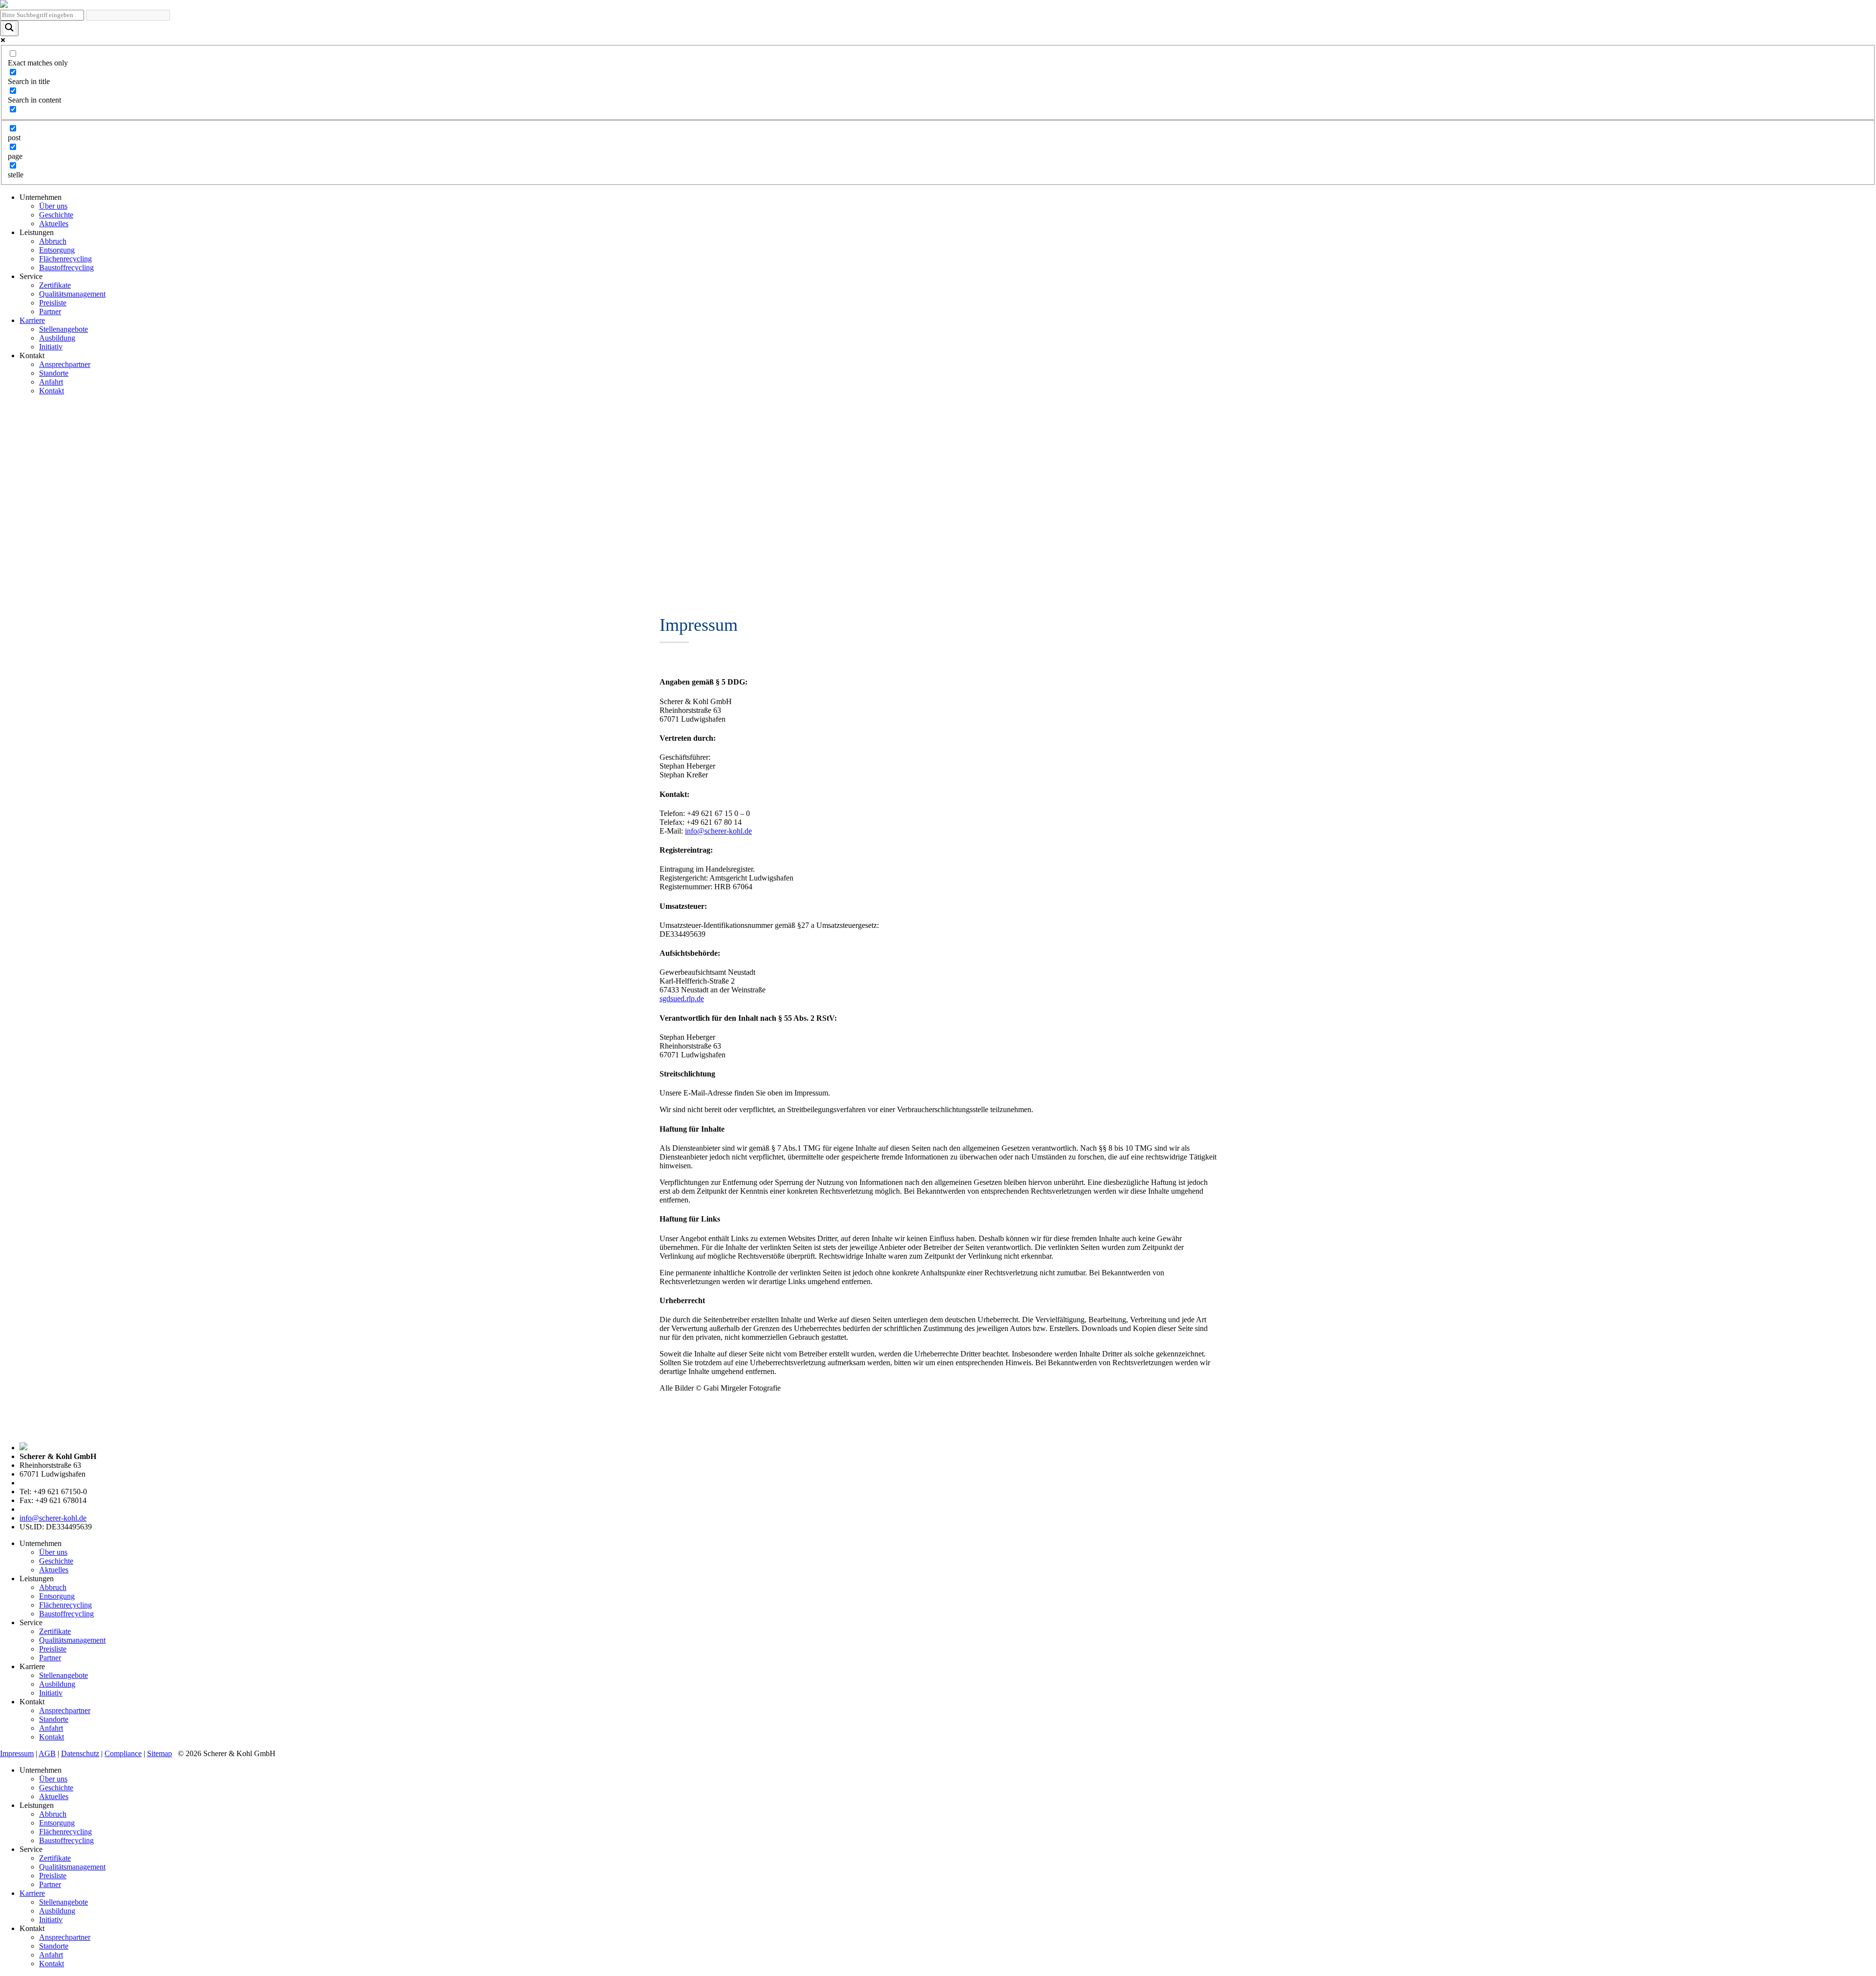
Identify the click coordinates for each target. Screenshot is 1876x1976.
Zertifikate (55, 285)
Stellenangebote (64, 329)
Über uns (53, 206)
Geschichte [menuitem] (56, 1788)
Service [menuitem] (31, 1849)
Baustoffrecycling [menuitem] (66, 1840)
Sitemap (160, 1753)
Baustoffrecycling (66, 268)
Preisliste (53, 303)
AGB (47, 1753)
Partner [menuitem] (50, 1884)
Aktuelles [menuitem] (54, 1796)
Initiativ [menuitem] (51, 1920)
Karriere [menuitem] (32, 1893)
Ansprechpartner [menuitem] (65, 1937)
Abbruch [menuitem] (53, 1814)
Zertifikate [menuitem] (55, 1858)
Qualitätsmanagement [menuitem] (72, 1867)
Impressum (17, 1753)
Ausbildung (57, 338)
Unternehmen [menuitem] (41, 1770)
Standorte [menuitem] (54, 1946)
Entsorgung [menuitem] (57, 1823)
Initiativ (51, 347)
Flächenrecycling (65, 259)
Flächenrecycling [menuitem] (65, 1832)
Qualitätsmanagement (72, 294)
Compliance (123, 1753)
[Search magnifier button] (9, 28)
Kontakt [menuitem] (32, 1928)
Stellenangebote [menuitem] (64, 1902)
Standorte (54, 373)
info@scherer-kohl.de (718, 831)
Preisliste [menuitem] (53, 1876)
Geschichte (56, 215)
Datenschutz (80, 1753)
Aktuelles (54, 224)
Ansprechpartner (65, 364)
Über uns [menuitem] (53, 1779)
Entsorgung (57, 250)
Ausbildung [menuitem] (57, 1911)
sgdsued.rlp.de (682, 999)
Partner (50, 311)
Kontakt (52, 391)
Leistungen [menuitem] (37, 1805)
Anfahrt (51, 382)
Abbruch (53, 241)
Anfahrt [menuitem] (51, 1955)
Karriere (32, 320)
